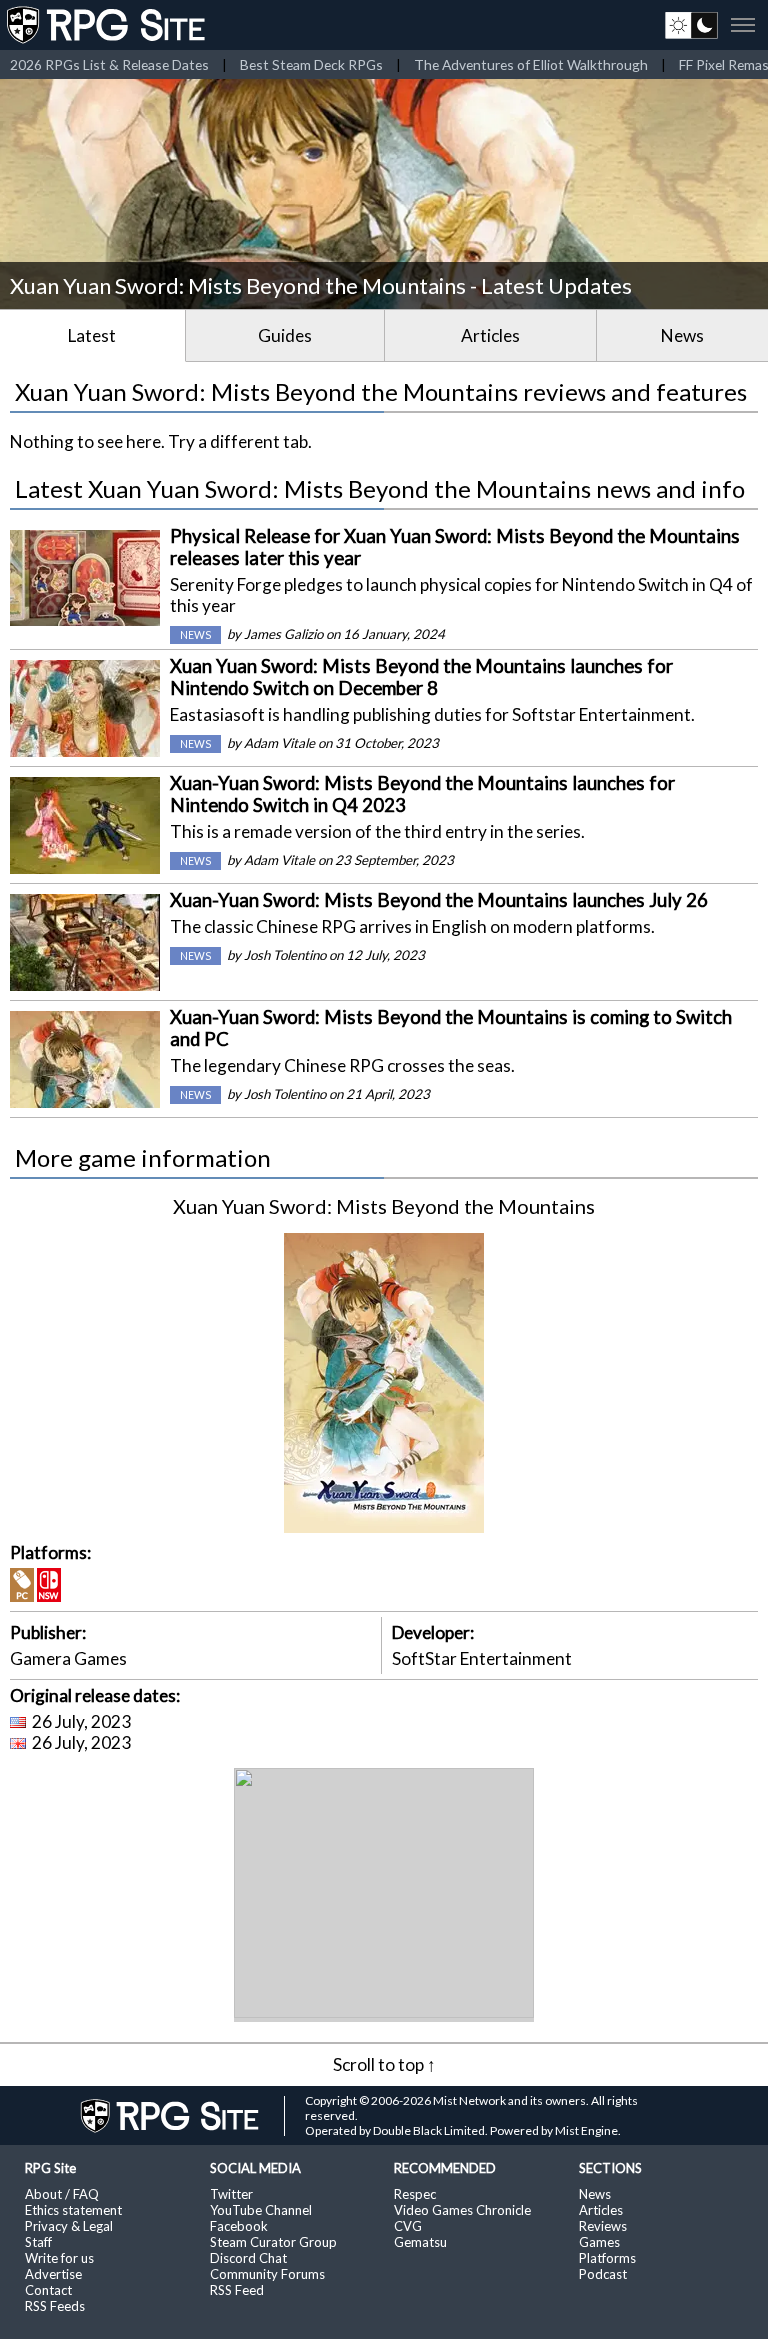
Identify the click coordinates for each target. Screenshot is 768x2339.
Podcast (603, 2274)
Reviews (603, 2226)
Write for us (59, 2258)
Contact (48, 2290)
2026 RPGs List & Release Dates (109, 64)
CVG (408, 2226)
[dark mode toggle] (691, 25)
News (682, 335)
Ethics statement (73, 2210)
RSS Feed (237, 2290)
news (195, 635)
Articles (490, 335)
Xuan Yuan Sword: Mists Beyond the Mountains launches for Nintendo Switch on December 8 (421, 677)
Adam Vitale (279, 743)
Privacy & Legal (69, 2226)
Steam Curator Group (273, 2242)
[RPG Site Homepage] (108, 25)
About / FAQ (62, 2194)
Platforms (607, 2258)
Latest (92, 335)
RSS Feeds (55, 2306)
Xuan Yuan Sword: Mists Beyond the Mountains (384, 1206)
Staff (38, 2242)
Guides (285, 335)
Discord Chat (248, 2258)
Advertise (53, 2274)
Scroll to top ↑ (384, 2064)
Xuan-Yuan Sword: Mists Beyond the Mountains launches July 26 (439, 900)
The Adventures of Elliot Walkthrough (531, 64)
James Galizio (283, 634)
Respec (415, 2194)
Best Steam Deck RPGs (311, 64)
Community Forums (267, 2274)
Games (599, 2242)
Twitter (231, 2194)
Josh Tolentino (285, 955)
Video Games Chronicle (462, 2210)
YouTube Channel (261, 2210)
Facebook (239, 2226)
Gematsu (420, 2242)
